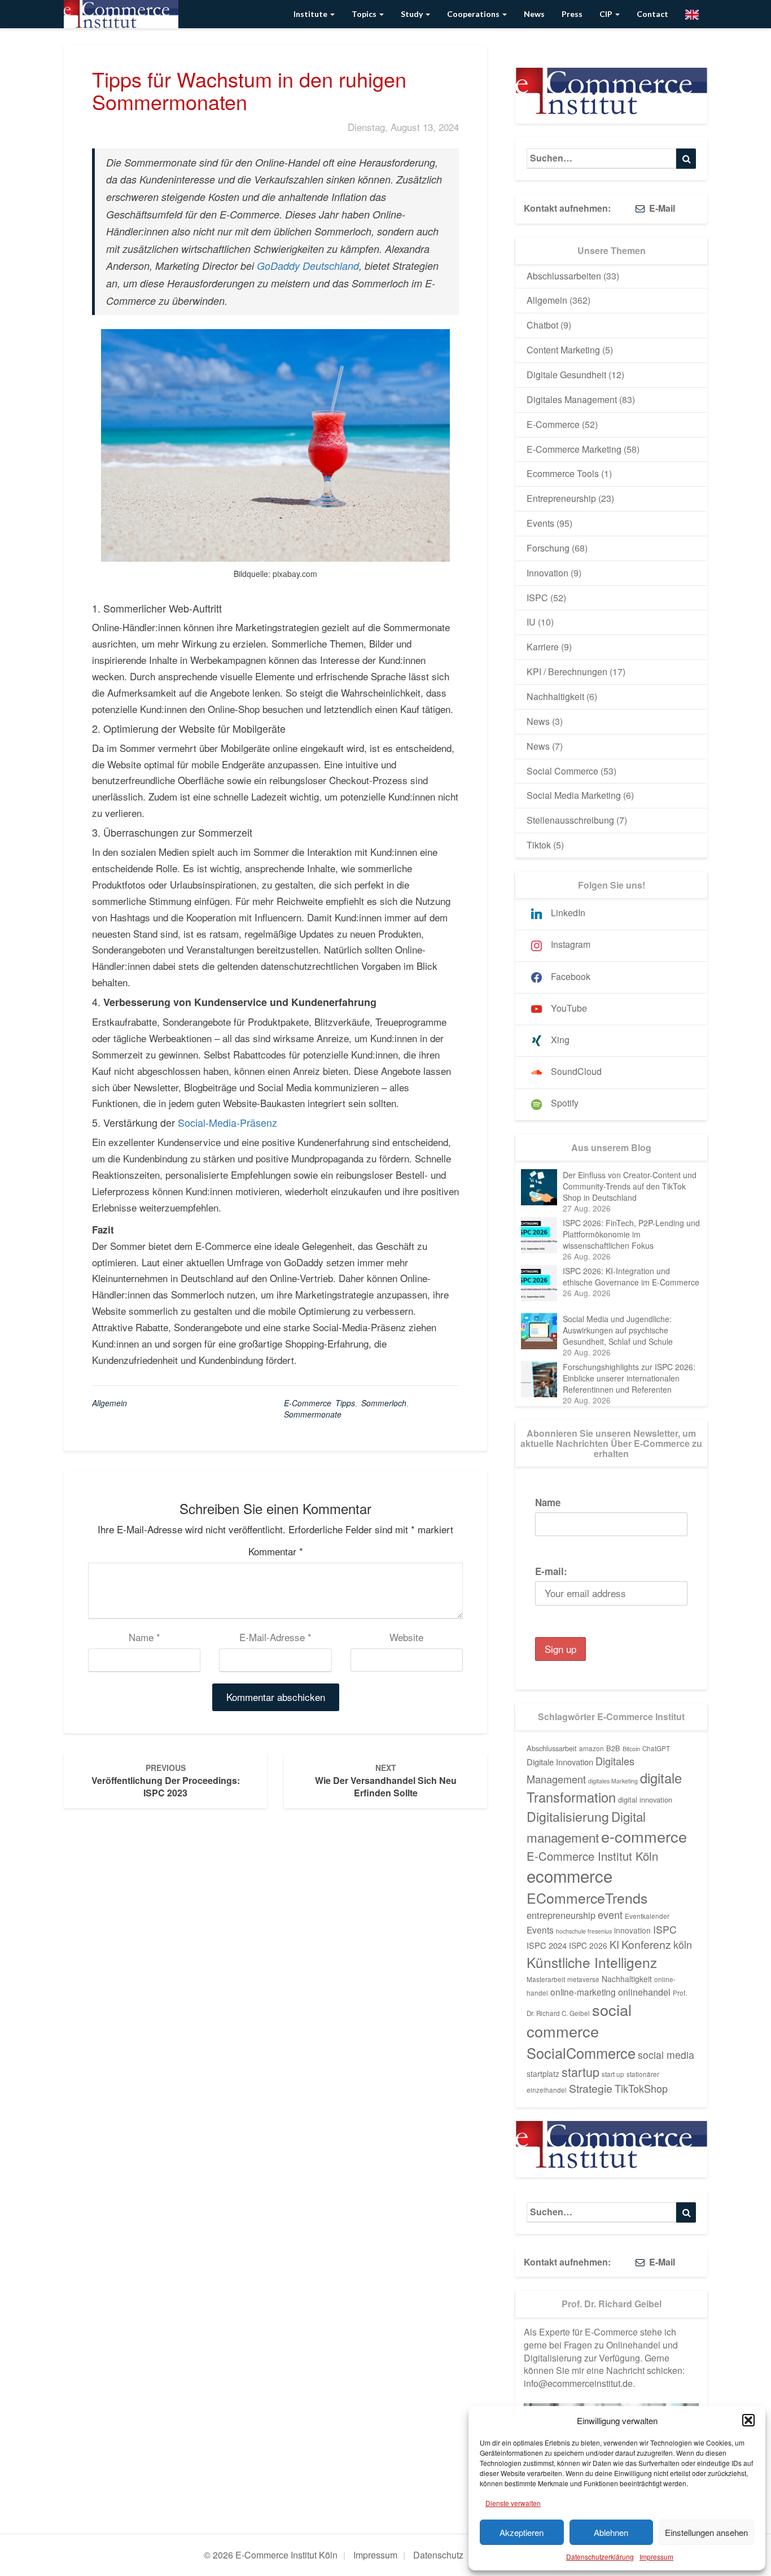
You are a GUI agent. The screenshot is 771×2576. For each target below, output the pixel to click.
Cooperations (474, 14)
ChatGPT (656, 1748)
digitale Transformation (604, 1787)
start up (613, 2074)
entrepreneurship (561, 1915)
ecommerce (570, 1875)
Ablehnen (611, 2532)
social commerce (579, 2020)
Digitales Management (572, 399)
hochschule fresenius (584, 1931)
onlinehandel (644, 1992)
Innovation (547, 573)
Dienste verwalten (513, 2503)
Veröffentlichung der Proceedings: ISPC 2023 (166, 1781)
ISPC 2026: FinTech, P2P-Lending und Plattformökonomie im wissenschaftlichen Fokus (631, 1234)
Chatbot (542, 325)
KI (614, 1944)
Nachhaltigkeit (555, 696)
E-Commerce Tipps (319, 1403)
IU (531, 622)
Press (572, 14)
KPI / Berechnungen (567, 672)
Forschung (548, 548)
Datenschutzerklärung (600, 2557)
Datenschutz (438, 2555)
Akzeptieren (522, 2532)
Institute (311, 14)
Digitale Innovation (560, 1762)
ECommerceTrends (587, 1898)
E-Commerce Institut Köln (592, 1856)
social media (666, 2055)
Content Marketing (563, 350)
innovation (632, 1930)
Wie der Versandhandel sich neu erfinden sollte (386, 1781)
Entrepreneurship (561, 498)
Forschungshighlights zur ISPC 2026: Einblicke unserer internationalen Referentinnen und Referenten (629, 1378)
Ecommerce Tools (563, 473)
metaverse (583, 1979)
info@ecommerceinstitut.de (578, 2383)
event (610, 1914)
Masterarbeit (546, 1979)
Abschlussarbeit (552, 1748)
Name (144, 1637)
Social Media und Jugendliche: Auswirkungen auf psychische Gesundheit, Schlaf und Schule (618, 1330)
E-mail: (551, 1571)
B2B (613, 1748)
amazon (592, 1748)
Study (413, 14)
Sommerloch (384, 1403)
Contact (652, 14)
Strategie (591, 2088)
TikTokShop (641, 2088)
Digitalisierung (568, 1816)
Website (406, 1637)
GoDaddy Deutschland (308, 266)
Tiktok (539, 845)
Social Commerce (562, 771)
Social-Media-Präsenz (227, 1122)
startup (581, 2072)
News (534, 14)
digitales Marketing (613, 1781)
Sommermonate (313, 1414)
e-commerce (644, 1836)
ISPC (537, 598)
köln (683, 1944)
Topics (365, 14)
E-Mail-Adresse (275, 1637)
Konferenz (646, 1944)
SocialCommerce (581, 2053)
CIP (607, 14)
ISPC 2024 (547, 1945)
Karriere (543, 647)
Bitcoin (631, 1749)
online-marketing (583, 1992)
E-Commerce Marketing (574, 449)
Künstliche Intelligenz (592, 1962)
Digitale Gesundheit (566, 375)
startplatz (543, 2074)
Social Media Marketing (574, 795)
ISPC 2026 (588, 1945)
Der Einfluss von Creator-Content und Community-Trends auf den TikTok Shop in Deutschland (630, 1186)
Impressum (656, 2557)
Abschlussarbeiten (564, 276)
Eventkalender (647, 1916)
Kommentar (276, 1551)
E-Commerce (553, 424)
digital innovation (645, 1799)
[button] (748, 2420)
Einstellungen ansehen (706, 2532)
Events (540, 523)
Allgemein (109, 1403)
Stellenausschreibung (570, 820)
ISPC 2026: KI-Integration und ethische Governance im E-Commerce (631, 1276)
